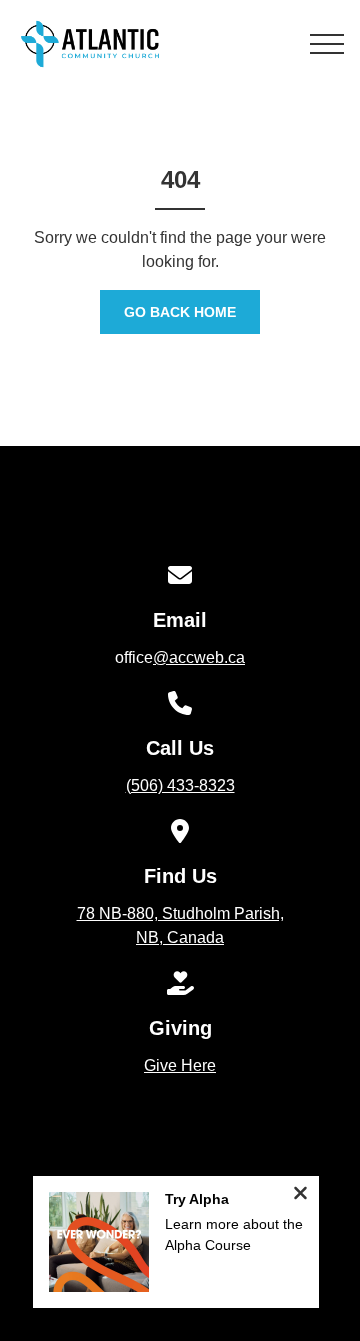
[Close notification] (300, 1195)
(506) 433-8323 (180, 785)
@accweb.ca (199, 657)
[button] (327, 44)
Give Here (180, 1065)
